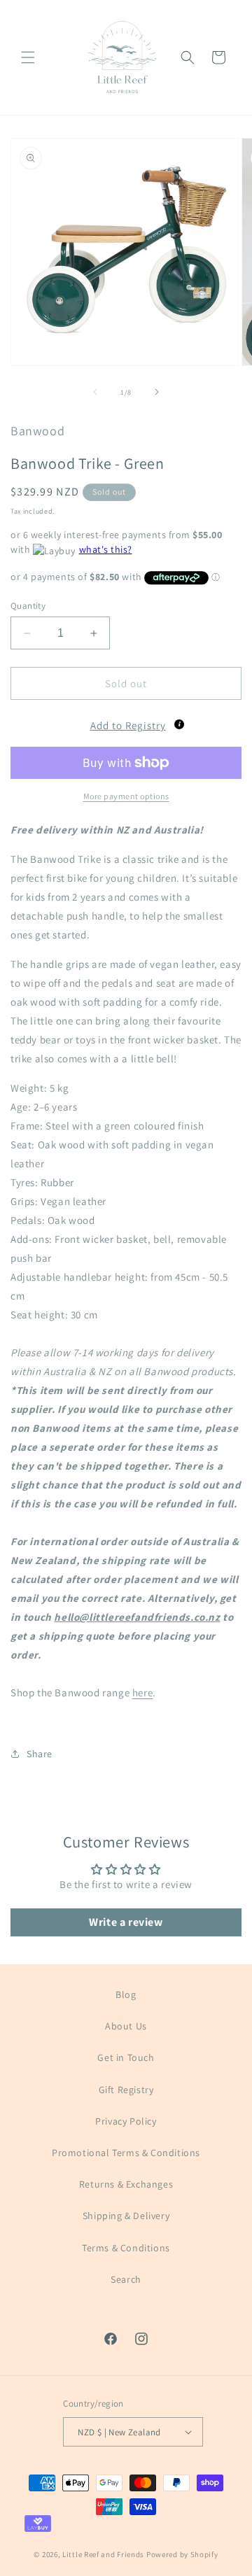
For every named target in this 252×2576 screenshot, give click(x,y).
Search (126, 2279)
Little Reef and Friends (103, 2554)
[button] (28, 57)
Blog (126, 1994)
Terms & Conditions (126, 2248)
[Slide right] (157, 392)
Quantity (28, 606)
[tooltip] (179, 724)
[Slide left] (95, 392)
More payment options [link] (126, 796)
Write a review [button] (126, 1922)
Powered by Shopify (182, 2554)
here (142, 1692)
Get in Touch (126, 2057)
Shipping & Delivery (126, 2216)
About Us (126, 2026)
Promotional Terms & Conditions (126, 2153)
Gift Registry (126, 2090)
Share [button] (40, 1754)
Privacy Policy (126, 2121)
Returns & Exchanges (126, 2184)
